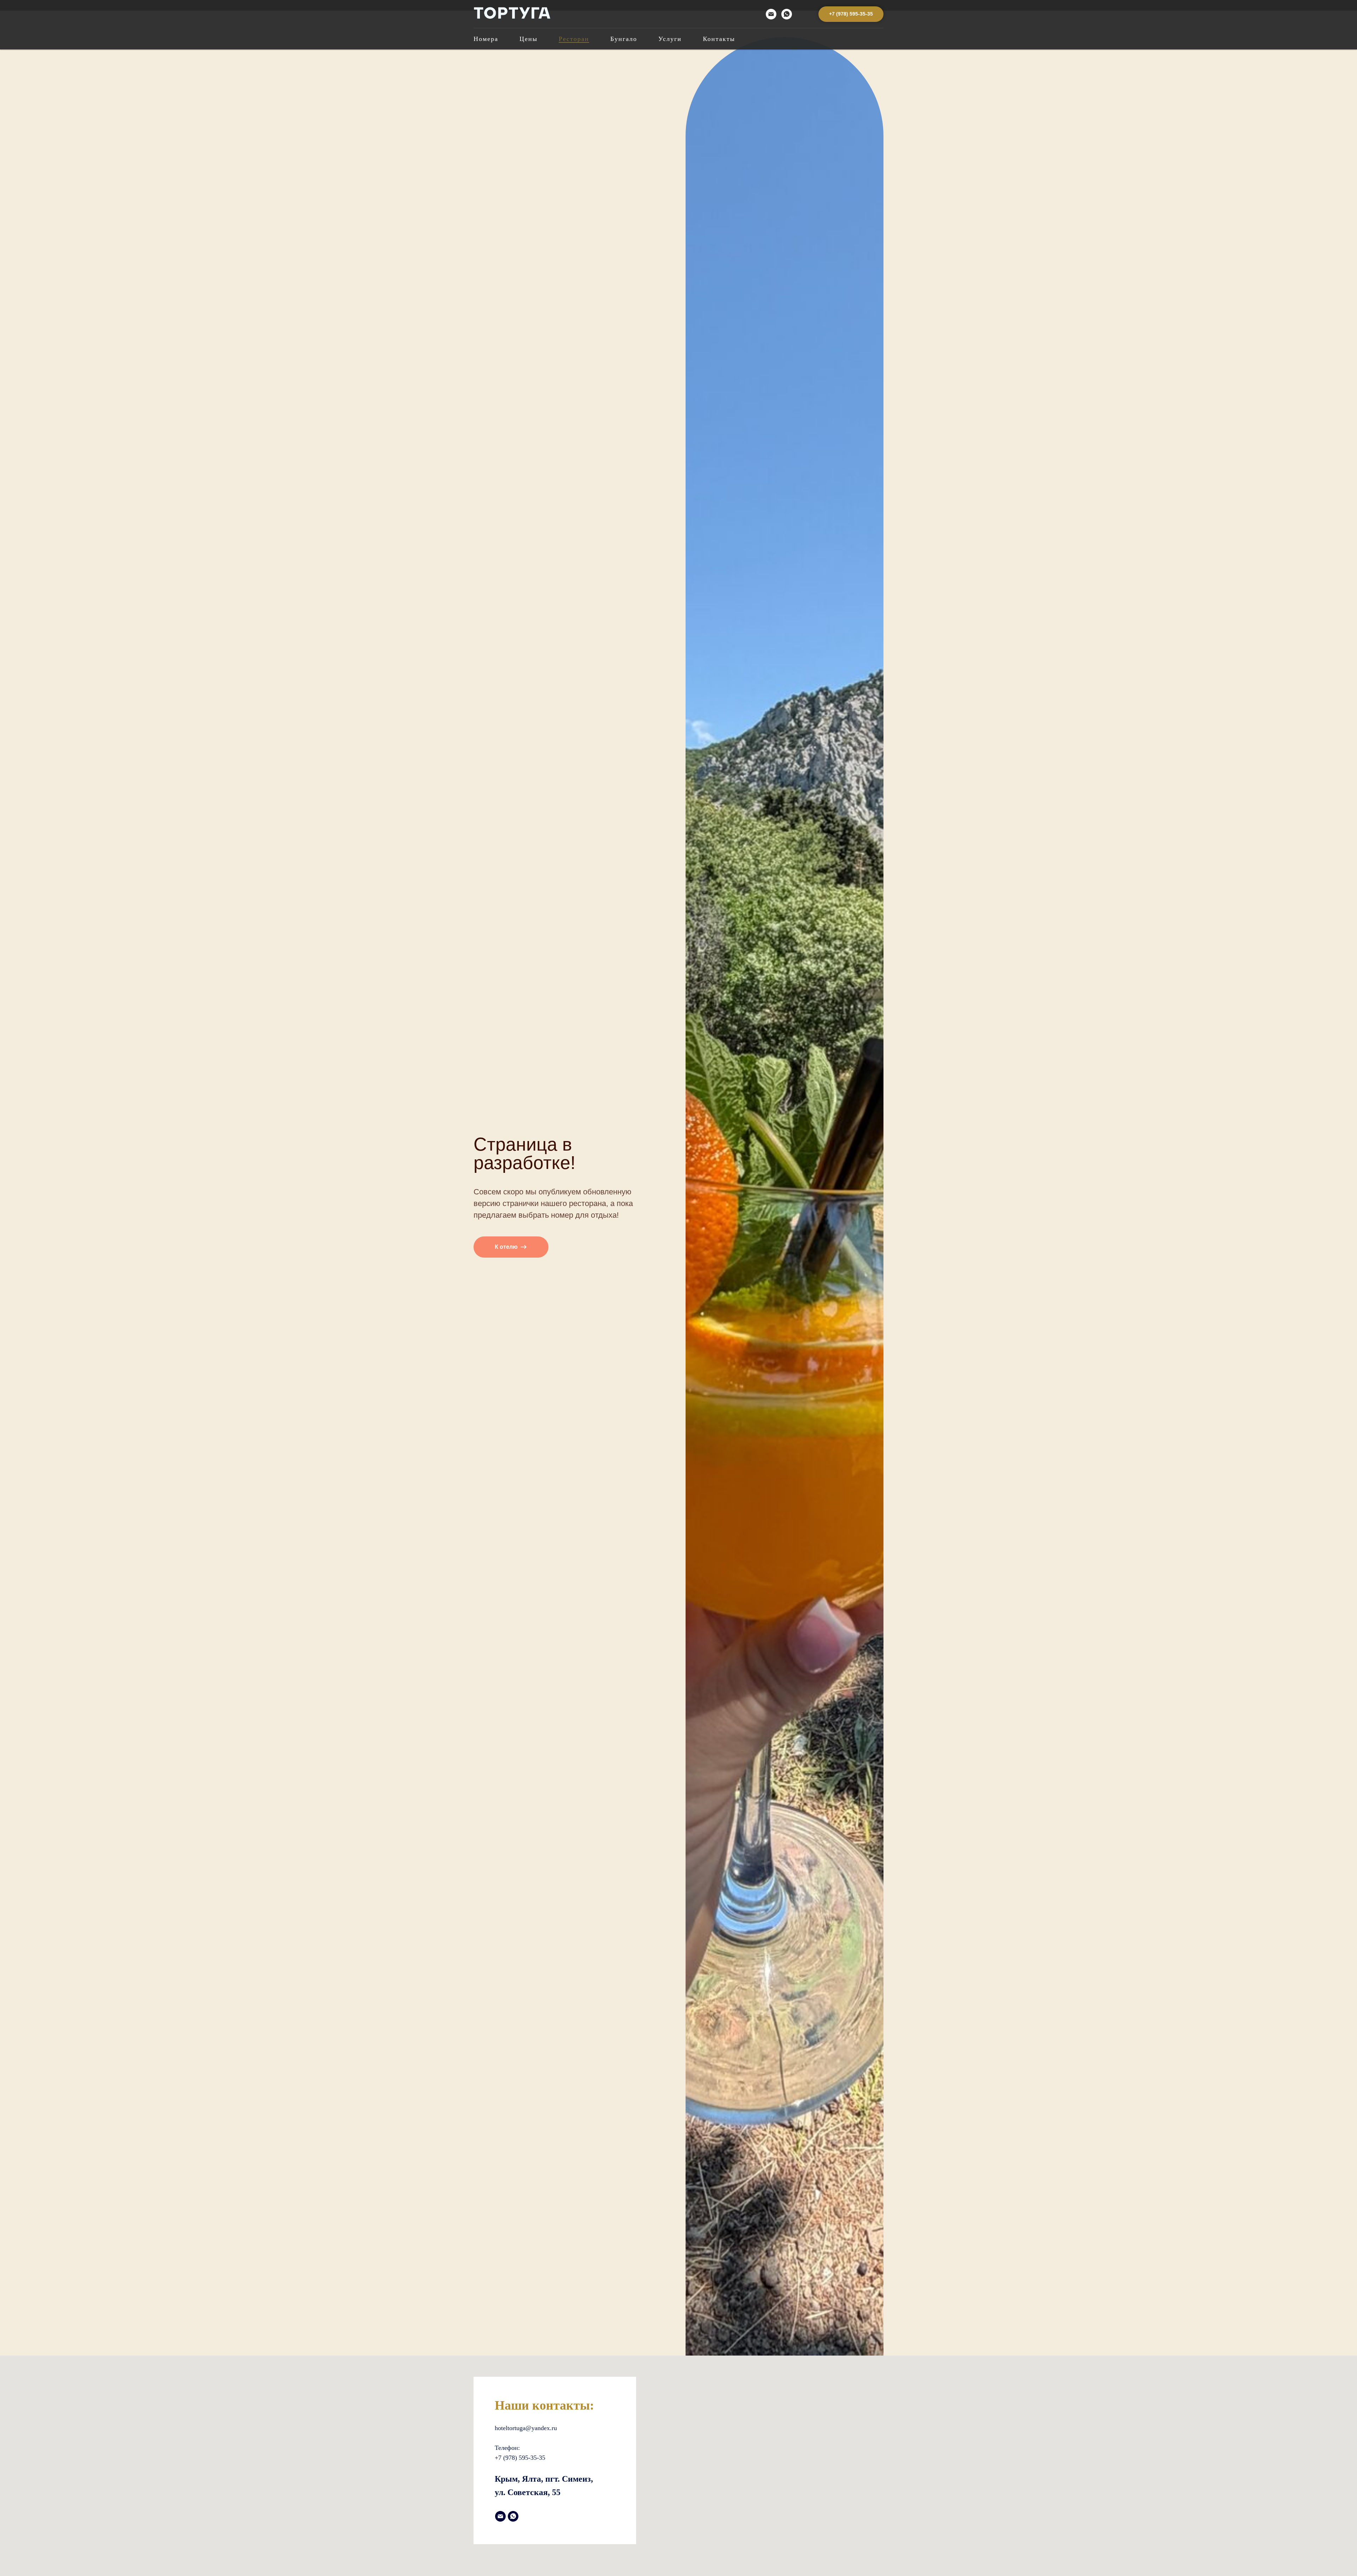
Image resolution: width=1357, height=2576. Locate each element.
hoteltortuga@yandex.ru (526, 2428)
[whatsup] (787, 14)
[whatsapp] (513, 2516)
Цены (528, 39)
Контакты (719, 39)
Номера (486, 39)
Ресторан (574, 39)
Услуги (670, 39)
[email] (771, 14)
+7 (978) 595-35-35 (520, 2458)
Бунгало (624, 39)
